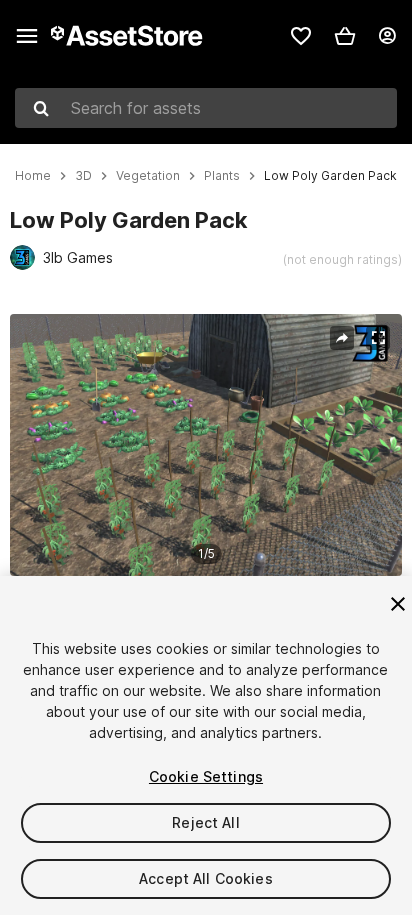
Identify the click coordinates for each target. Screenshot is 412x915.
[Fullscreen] (378, 338)
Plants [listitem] (222, 176)
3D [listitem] (83, 176)
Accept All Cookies (206, 878)
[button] (345, 36)
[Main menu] (27, 36)
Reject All (205, 822)
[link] (301, 36)
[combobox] (206, 108)
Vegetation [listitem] (148, 176)
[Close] (398, 604)
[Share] (342, 338)
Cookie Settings (206, 776)
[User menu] (387, 36)
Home (33, 176)
